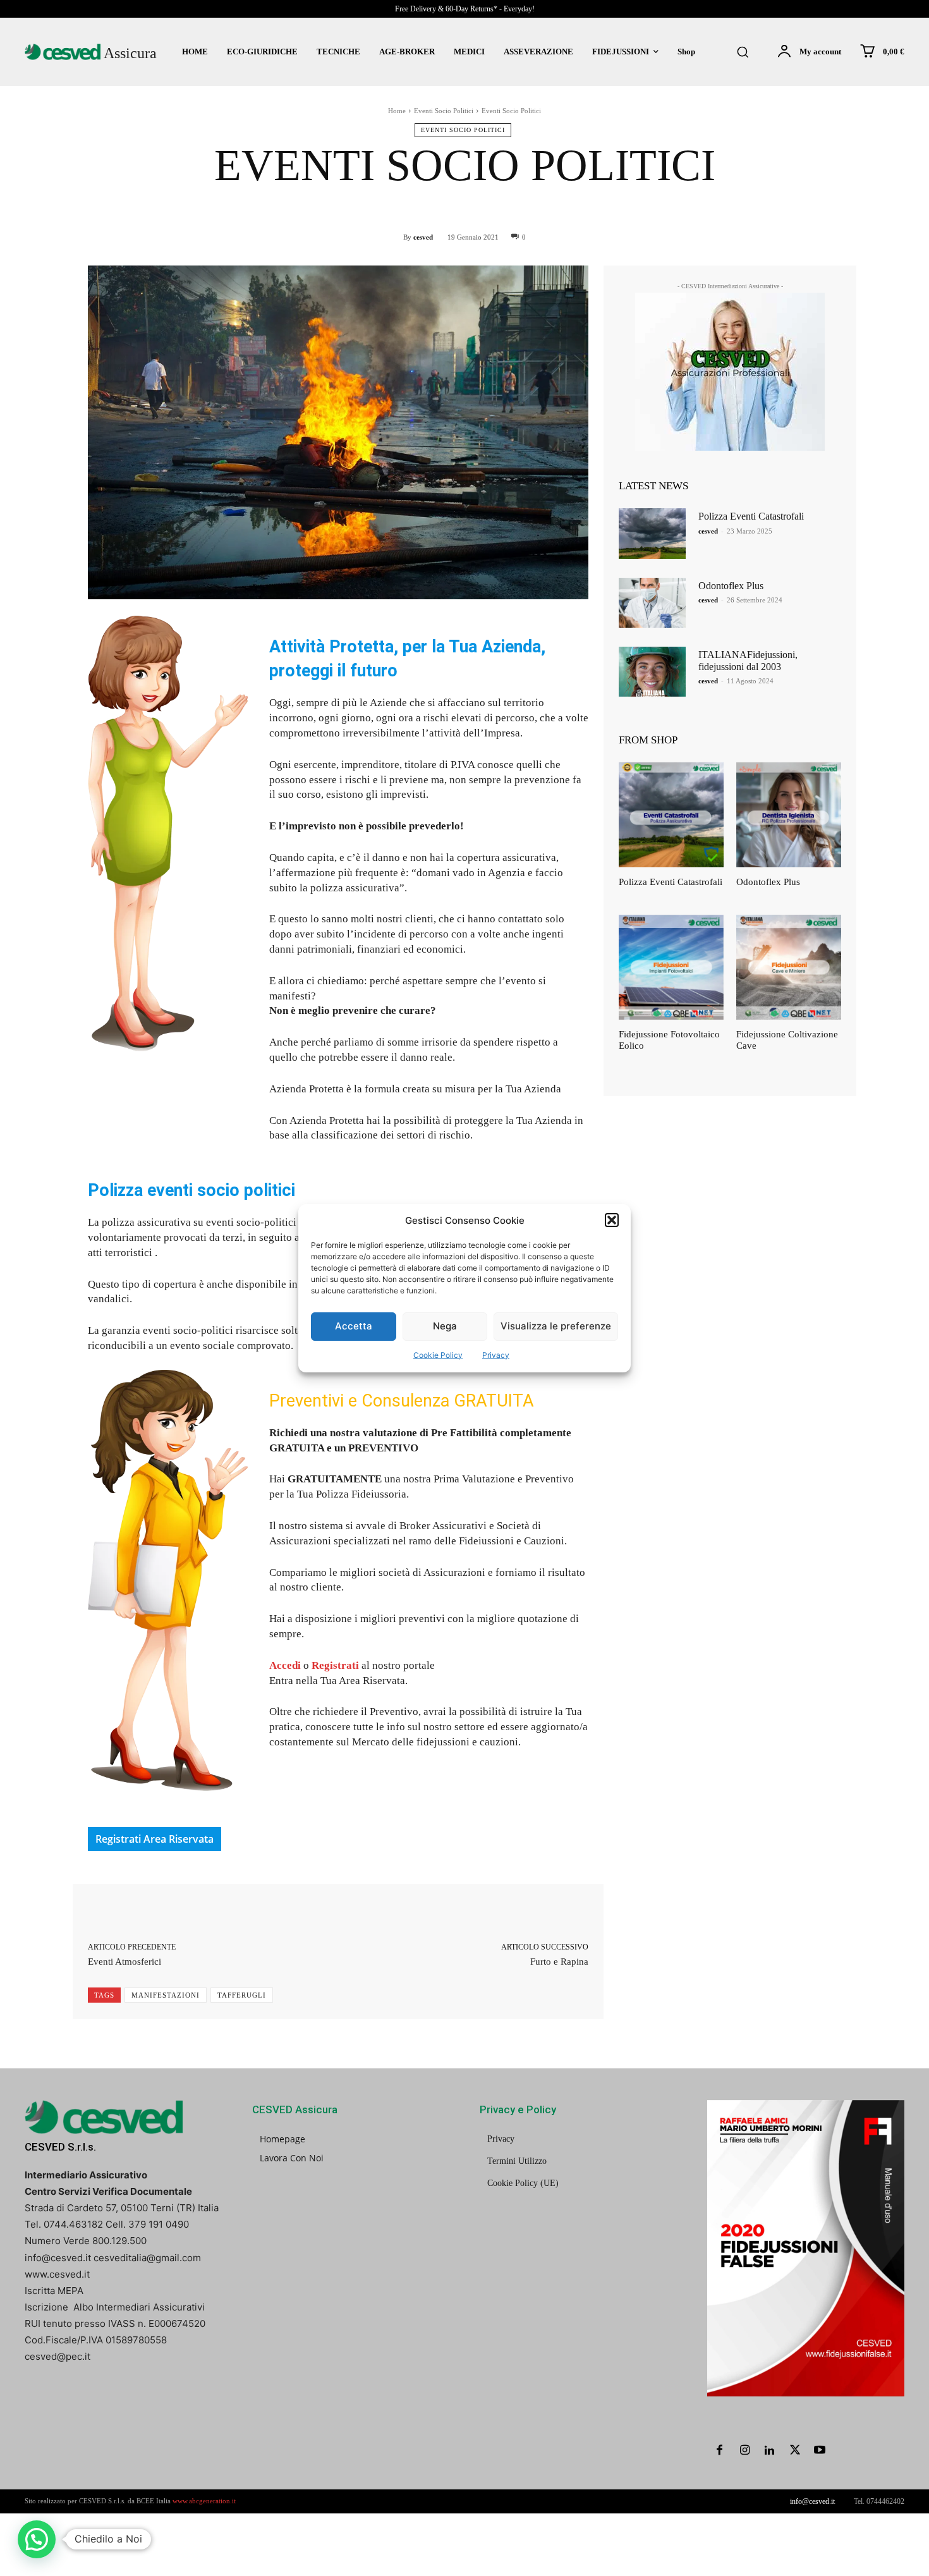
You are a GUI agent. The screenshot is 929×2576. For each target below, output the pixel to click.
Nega (445, 1326)
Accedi (285, 1665)
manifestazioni (166, 1995)
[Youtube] (820, 2451)
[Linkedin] (770, 2451)
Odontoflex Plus (731, 586)
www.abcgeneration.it (204, 2501)
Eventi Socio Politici (444, 111)
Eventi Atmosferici (124, 1962)
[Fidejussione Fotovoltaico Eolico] (671, 967)
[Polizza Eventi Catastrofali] (652, 533)
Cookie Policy (438, 1355)
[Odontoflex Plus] (652, 603)
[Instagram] (745, 2451)
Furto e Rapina (559, 1962)
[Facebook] (720, 2451)
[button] (612, 1220)
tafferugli (242, 1995)
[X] (795, 2451)
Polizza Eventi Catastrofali (751, 516)
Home (397, 111)
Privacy (496, 1355)
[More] (547, 1912)
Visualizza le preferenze (556, 1326)
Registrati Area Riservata (155, 1839)
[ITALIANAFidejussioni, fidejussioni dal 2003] (652, 672)
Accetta (354, 1326)
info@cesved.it (812, 2501)
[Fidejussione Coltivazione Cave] (789, 967)
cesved (423, 237)
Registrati (335, 1665)
